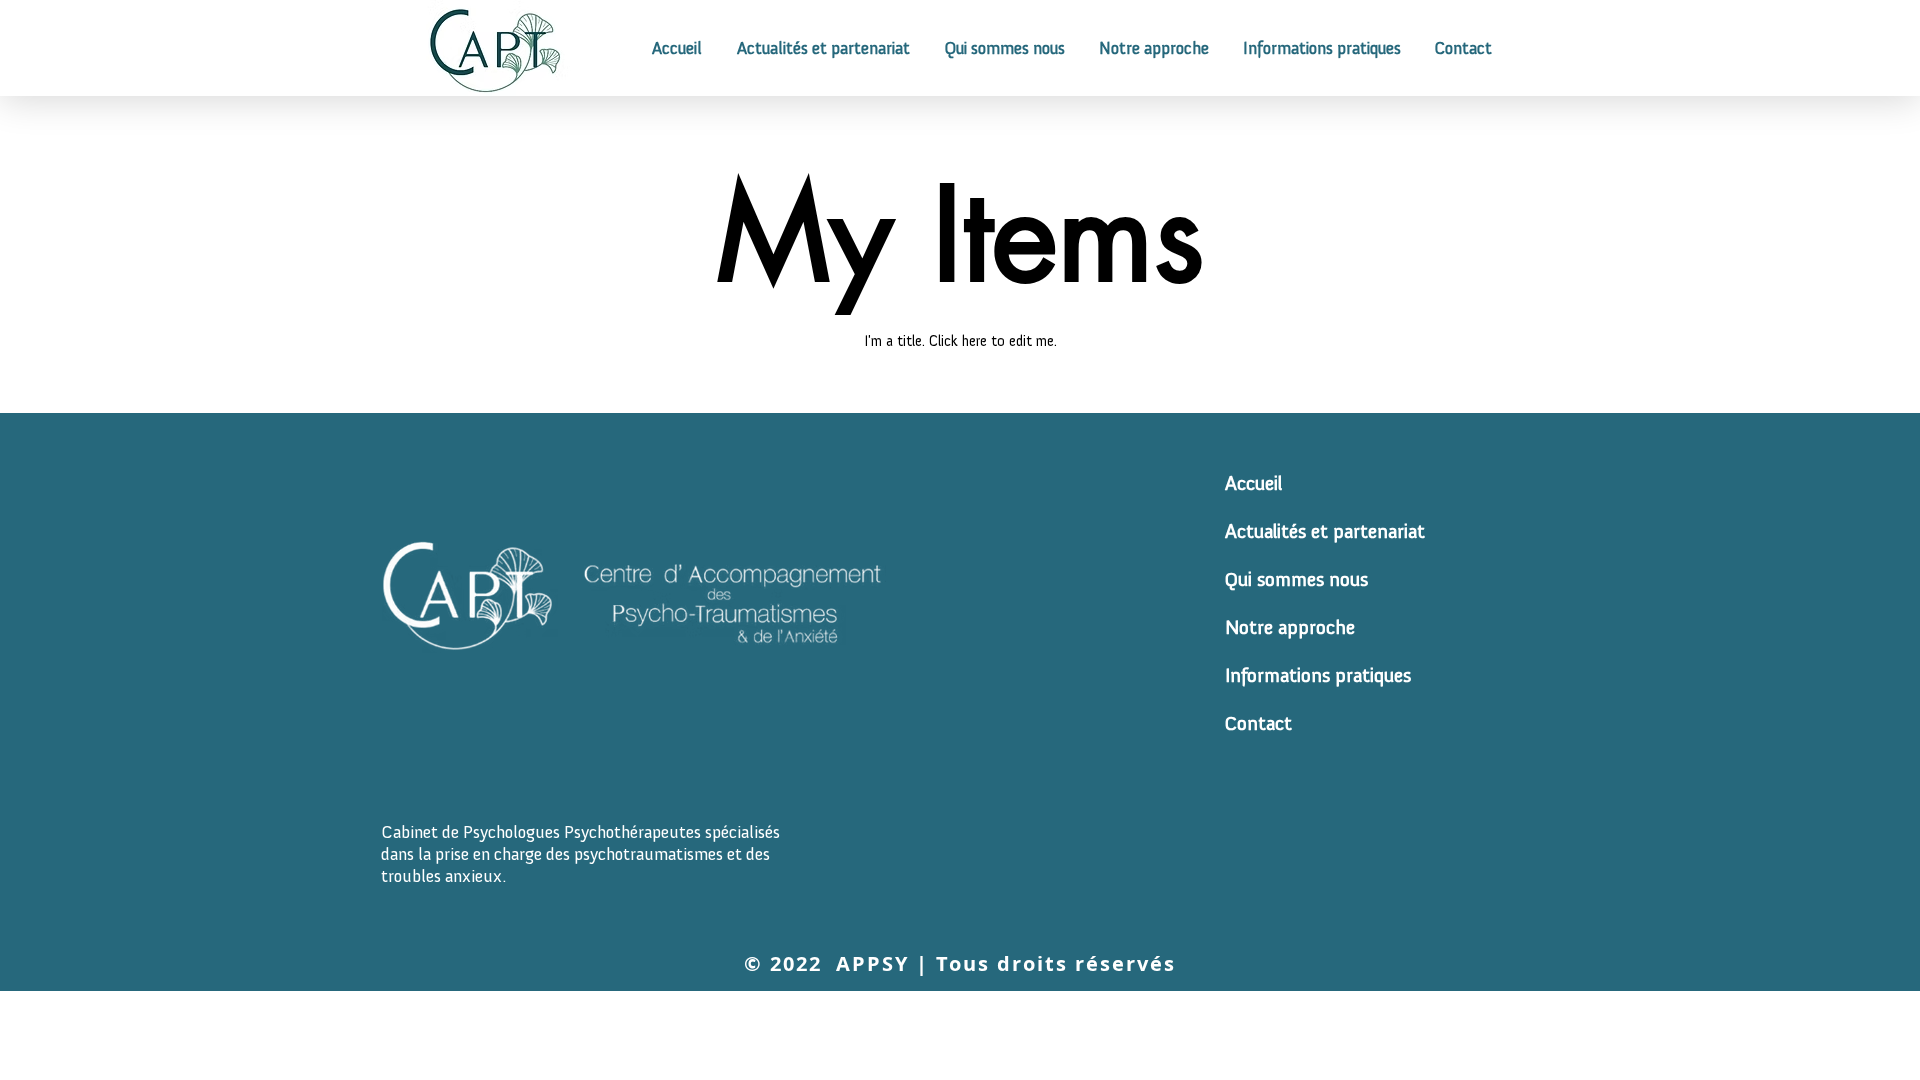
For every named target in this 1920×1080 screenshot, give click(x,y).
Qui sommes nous (1275, 579)
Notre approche (1275, 627)
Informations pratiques (1275, 675)
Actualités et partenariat (1275, 531)
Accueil (1253, 483)
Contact (1258, 723)
